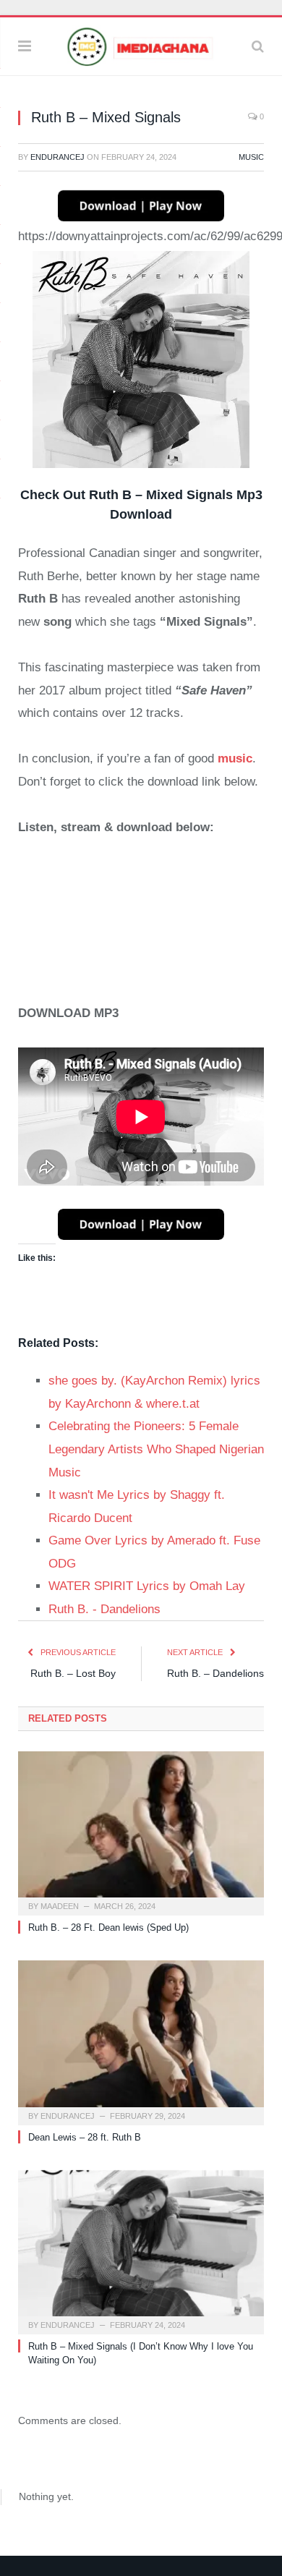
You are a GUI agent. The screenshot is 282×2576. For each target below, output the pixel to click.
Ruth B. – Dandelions (215, 1673)
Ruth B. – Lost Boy (73, 1673)
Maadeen (60, 1906)
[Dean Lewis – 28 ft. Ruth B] (141, 2041)
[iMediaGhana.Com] (141, 44)
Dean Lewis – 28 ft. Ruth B (85, 2137)
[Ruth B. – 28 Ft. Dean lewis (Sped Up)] (141, 1832)
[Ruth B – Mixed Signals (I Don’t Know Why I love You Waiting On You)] (141, 2250)
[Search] (258, 46)
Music (251, 157)
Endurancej (57, 157)
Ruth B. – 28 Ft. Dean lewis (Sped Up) (108, 1927)
